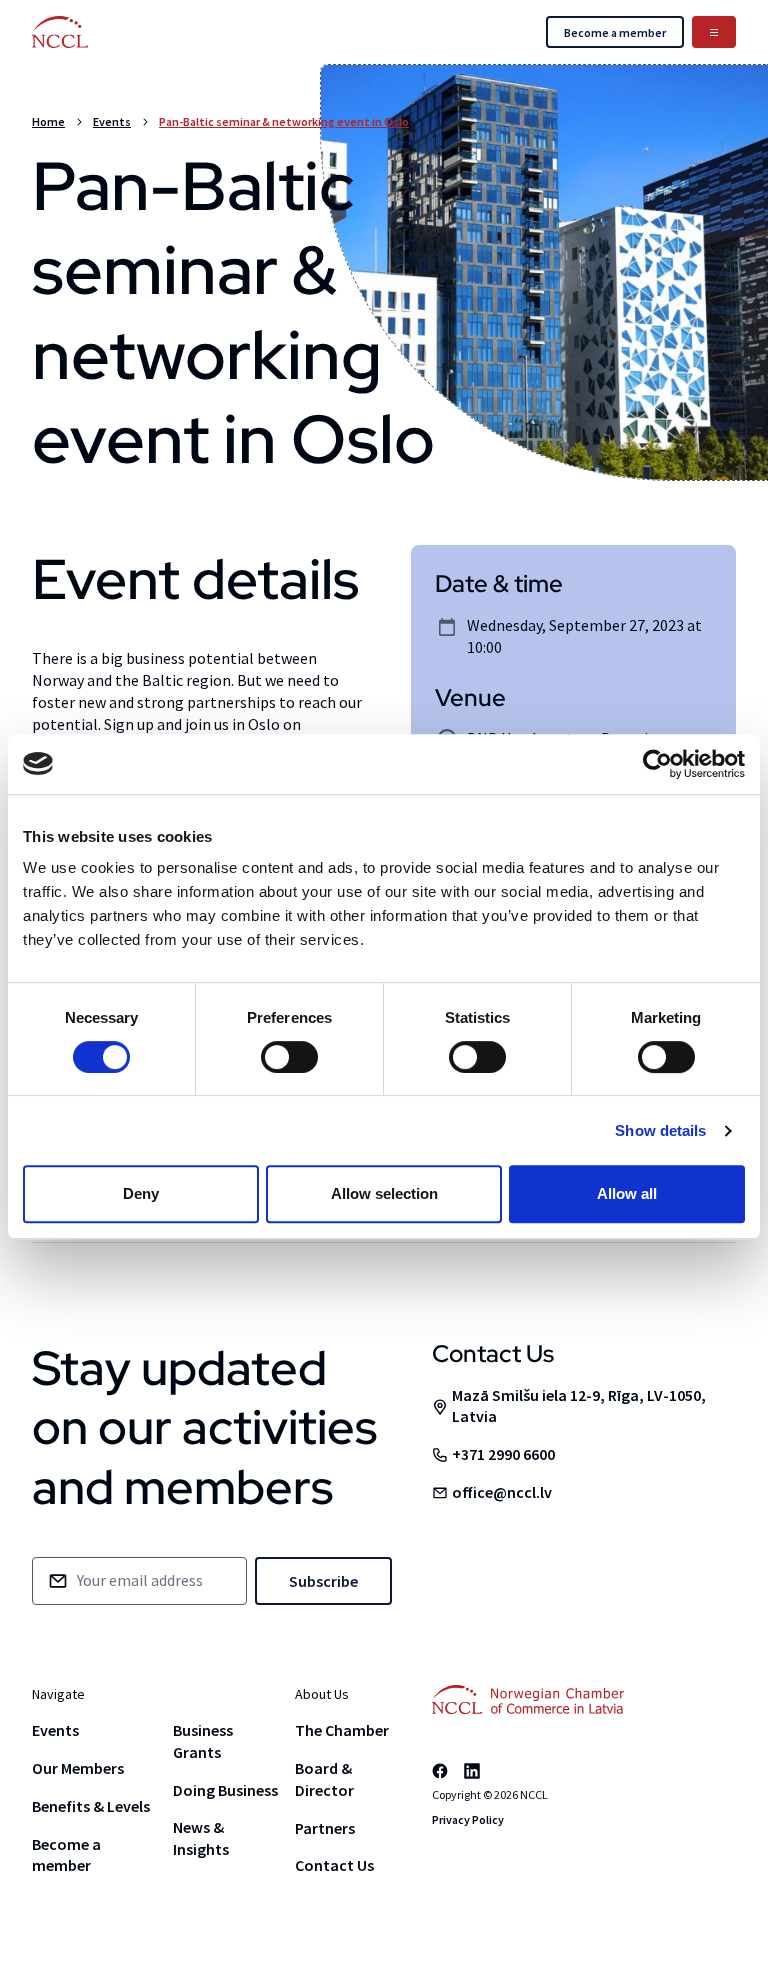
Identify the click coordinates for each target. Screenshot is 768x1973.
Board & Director (324, 1779)
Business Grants (203, 1741)
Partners (325, 1828)
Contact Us (334, 1865)
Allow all (627, 1193)
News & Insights (201, 1838)
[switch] (289, 1057)
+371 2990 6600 (503, 1454)
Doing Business (225, 1790)
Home (48, 121)
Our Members (78, 1768)
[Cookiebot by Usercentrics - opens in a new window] (657, 764)
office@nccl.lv (502, 1492)
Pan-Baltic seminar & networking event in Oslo (284, 121)
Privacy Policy (468, 1819)
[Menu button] (714, 32)
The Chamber (342, 1730)
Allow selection (384, 1193)
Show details (660, 1130)
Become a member (66, 1855)
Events (112, 121)
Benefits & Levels (91, 1806)
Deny (141, 1193)
